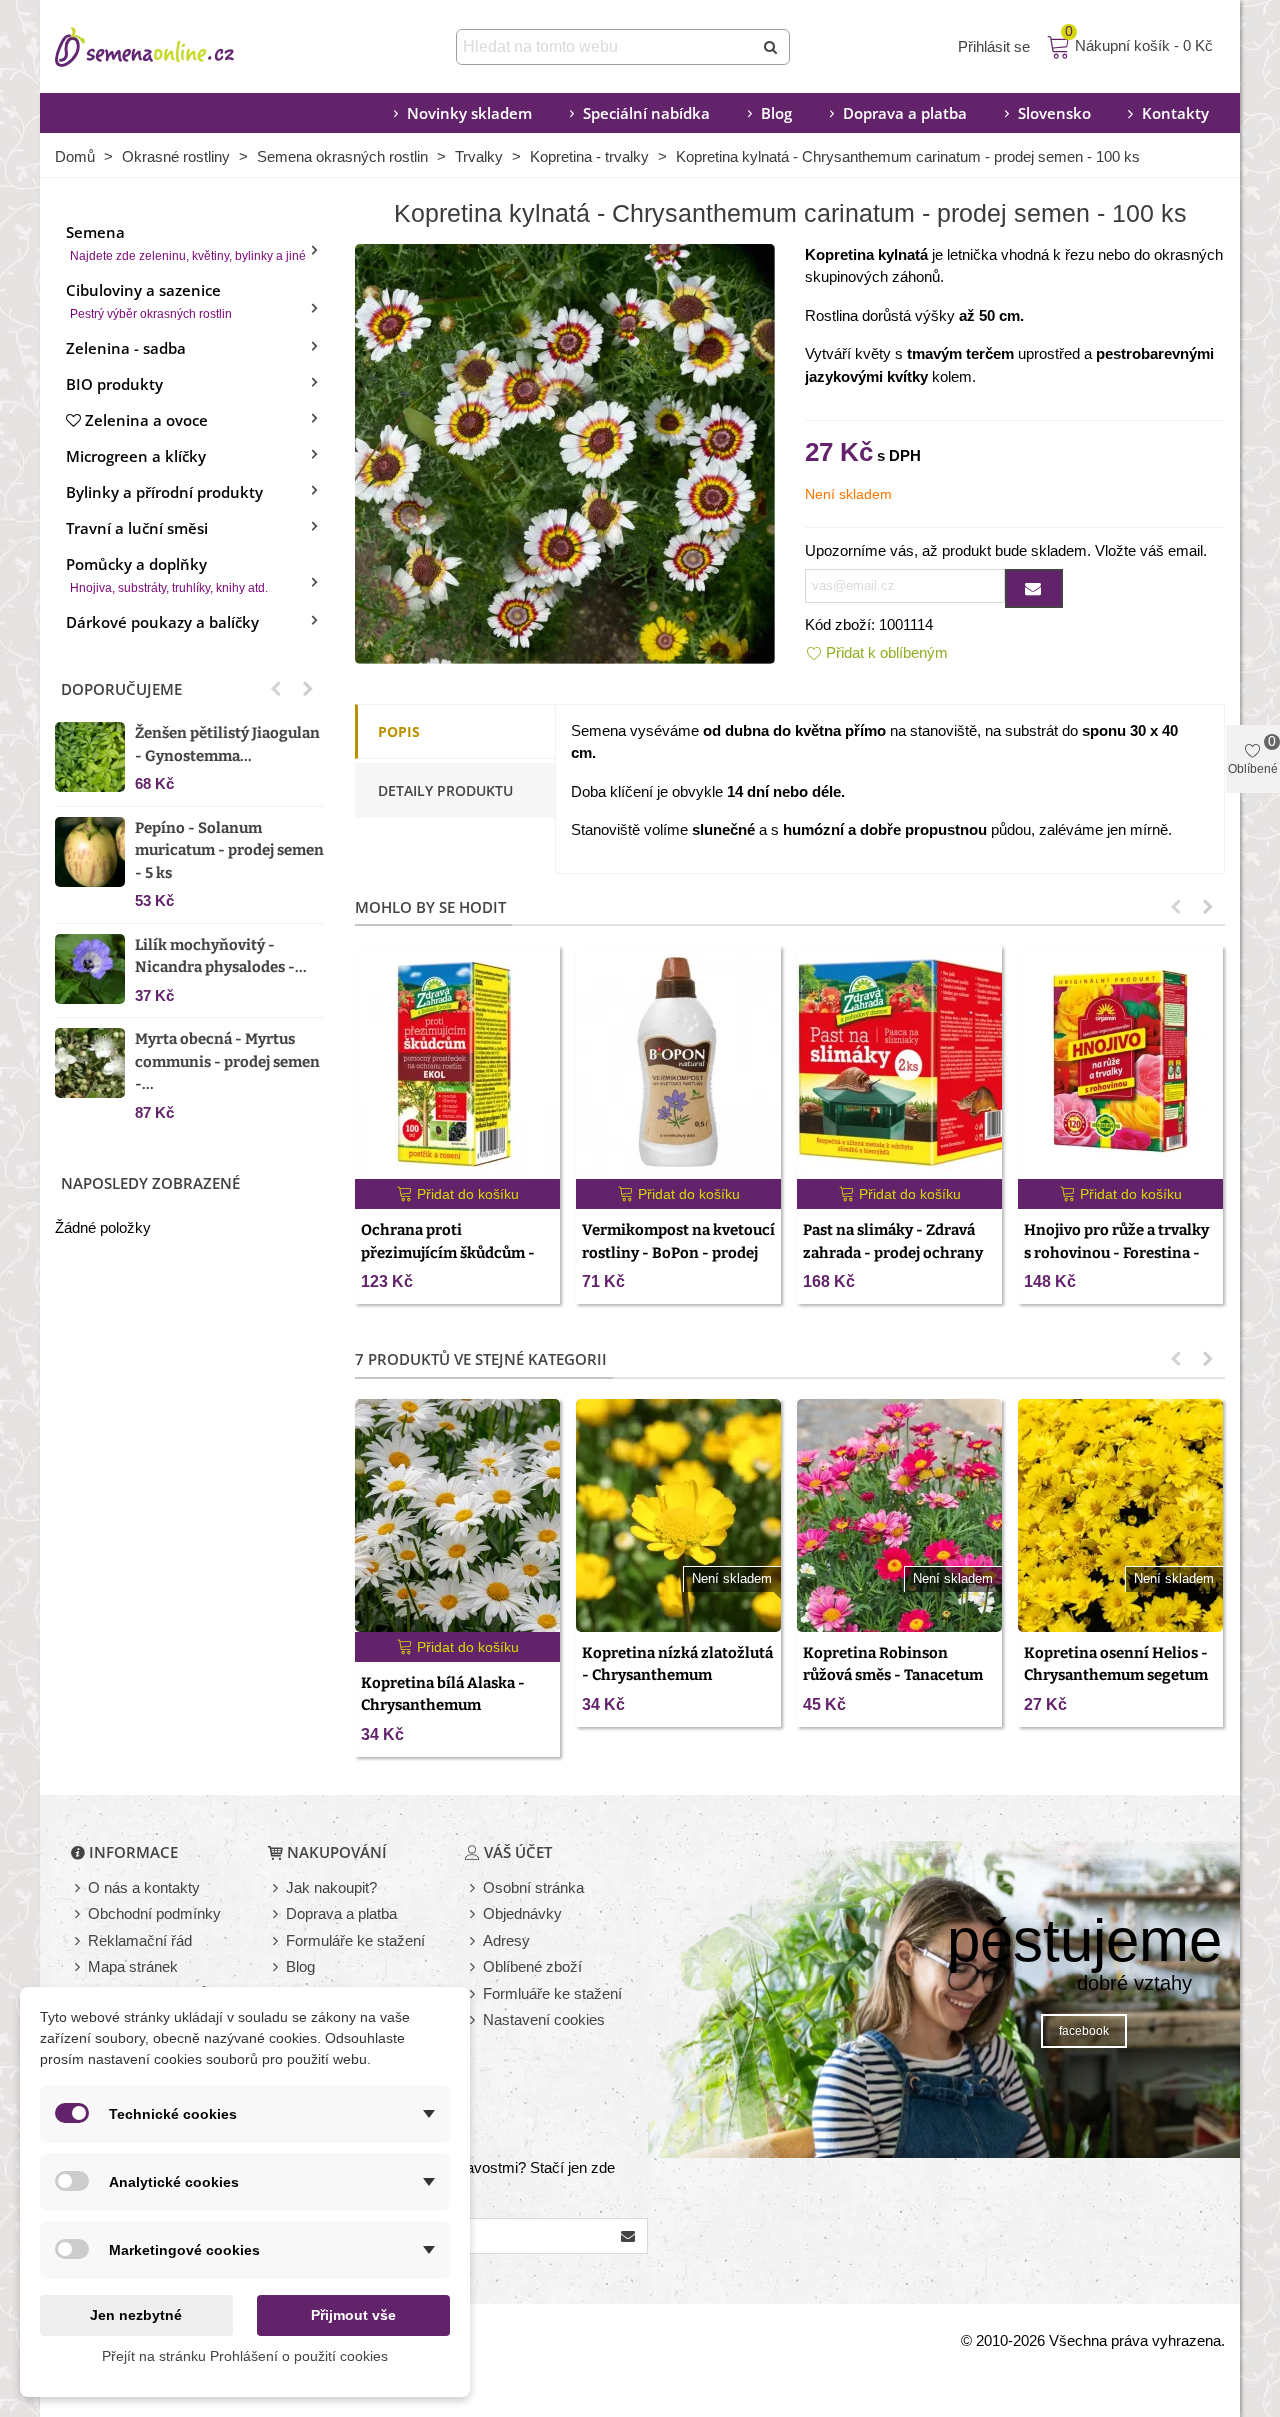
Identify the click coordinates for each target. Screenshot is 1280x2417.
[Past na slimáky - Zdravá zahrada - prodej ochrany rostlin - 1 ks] (899, 1062)
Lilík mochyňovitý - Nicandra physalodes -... (221, 956)
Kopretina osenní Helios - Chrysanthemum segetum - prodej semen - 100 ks (1116, 1675)
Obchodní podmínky (154, 1913)
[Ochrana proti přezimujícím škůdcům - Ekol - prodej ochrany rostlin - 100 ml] (457, 1062)
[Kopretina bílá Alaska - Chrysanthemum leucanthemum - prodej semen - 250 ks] (457, 1515)
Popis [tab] (399, 731)
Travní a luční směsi (137, 528)
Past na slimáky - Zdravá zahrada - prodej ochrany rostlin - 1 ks (893, 1252)
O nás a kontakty (144, 1887)
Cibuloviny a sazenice (149, 300)
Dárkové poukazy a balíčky (162, 622)
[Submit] (772, 47)
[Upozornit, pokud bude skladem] (1034, 588)
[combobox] (606, 47)
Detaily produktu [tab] (445, 790)
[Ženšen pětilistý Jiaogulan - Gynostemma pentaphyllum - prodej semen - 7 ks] (90, 757)
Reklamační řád (140, 1940)
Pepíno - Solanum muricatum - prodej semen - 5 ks (229, 850)
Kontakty (1175, 113)
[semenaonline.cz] (175, 47)
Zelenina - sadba (126, 348)
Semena (186, 242)
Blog (776, 113)
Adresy (506, 1940)
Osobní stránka (533, 1887)
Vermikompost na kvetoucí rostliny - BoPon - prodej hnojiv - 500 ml (678, 1252)
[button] (276, 689)
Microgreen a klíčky (136, 456)
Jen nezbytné (136, 2315)
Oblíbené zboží (532, 1966)
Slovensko (1054, 113)
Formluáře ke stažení (552, 1993)
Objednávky (522, 1913)
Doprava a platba (905, 113)
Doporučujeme (121, 689)
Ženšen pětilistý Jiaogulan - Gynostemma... (227, 744)
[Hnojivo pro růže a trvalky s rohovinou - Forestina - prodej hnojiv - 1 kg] (1120, 1062)
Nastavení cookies (544, 2019)
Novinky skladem (469, 113)
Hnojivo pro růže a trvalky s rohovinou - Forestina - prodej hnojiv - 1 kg (1116, 1252)
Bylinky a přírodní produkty (164, 492)
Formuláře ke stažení (355, 1940)
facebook (1084, 2031)
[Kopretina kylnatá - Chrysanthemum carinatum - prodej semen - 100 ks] (565, 451)
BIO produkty (114, 384)
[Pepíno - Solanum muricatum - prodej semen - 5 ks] (90, 852)
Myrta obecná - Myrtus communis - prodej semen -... (227, 1061)
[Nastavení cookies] (474, 2020)
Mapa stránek (133, 1966)
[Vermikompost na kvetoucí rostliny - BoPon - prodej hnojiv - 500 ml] (678, 1062)
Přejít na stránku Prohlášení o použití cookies (245, 2356)
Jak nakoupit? (331, 1887)
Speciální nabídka (646, 113)
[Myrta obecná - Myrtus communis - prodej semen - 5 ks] (90, 1063)
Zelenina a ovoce (146, 420)
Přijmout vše (353, 2315)
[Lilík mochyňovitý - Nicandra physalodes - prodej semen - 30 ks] (90, 969)
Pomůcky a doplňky (167, 574)
